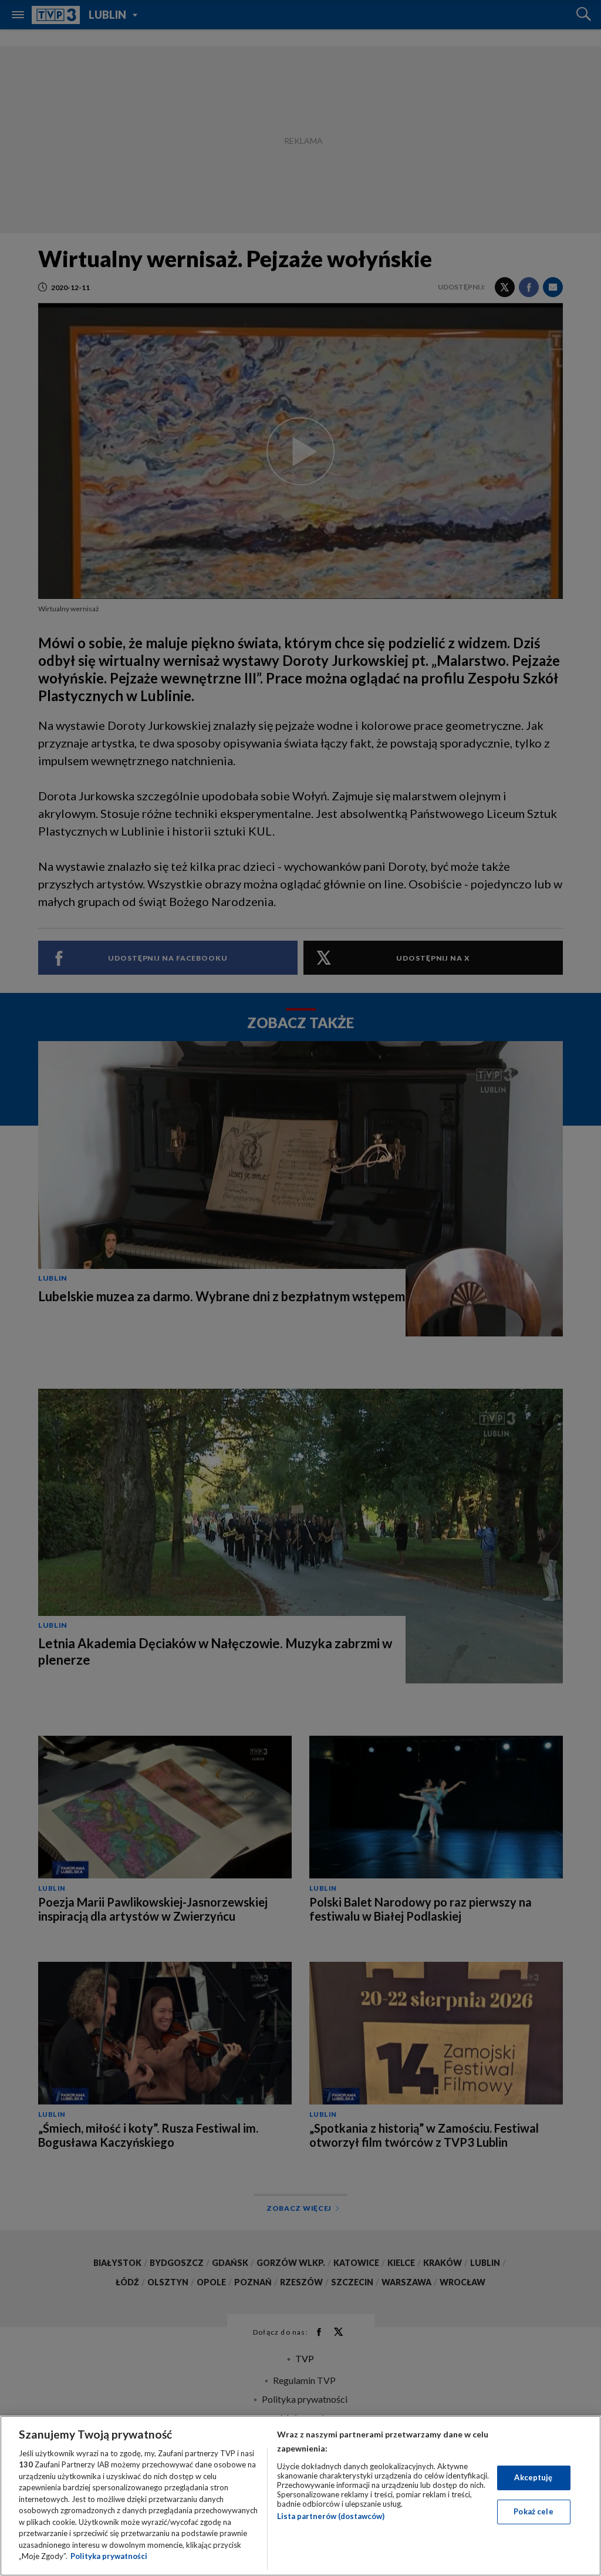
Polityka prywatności (109, 2556)
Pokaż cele (533, 2511)
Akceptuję (533, 2477)
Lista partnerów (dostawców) (331, 2516)
